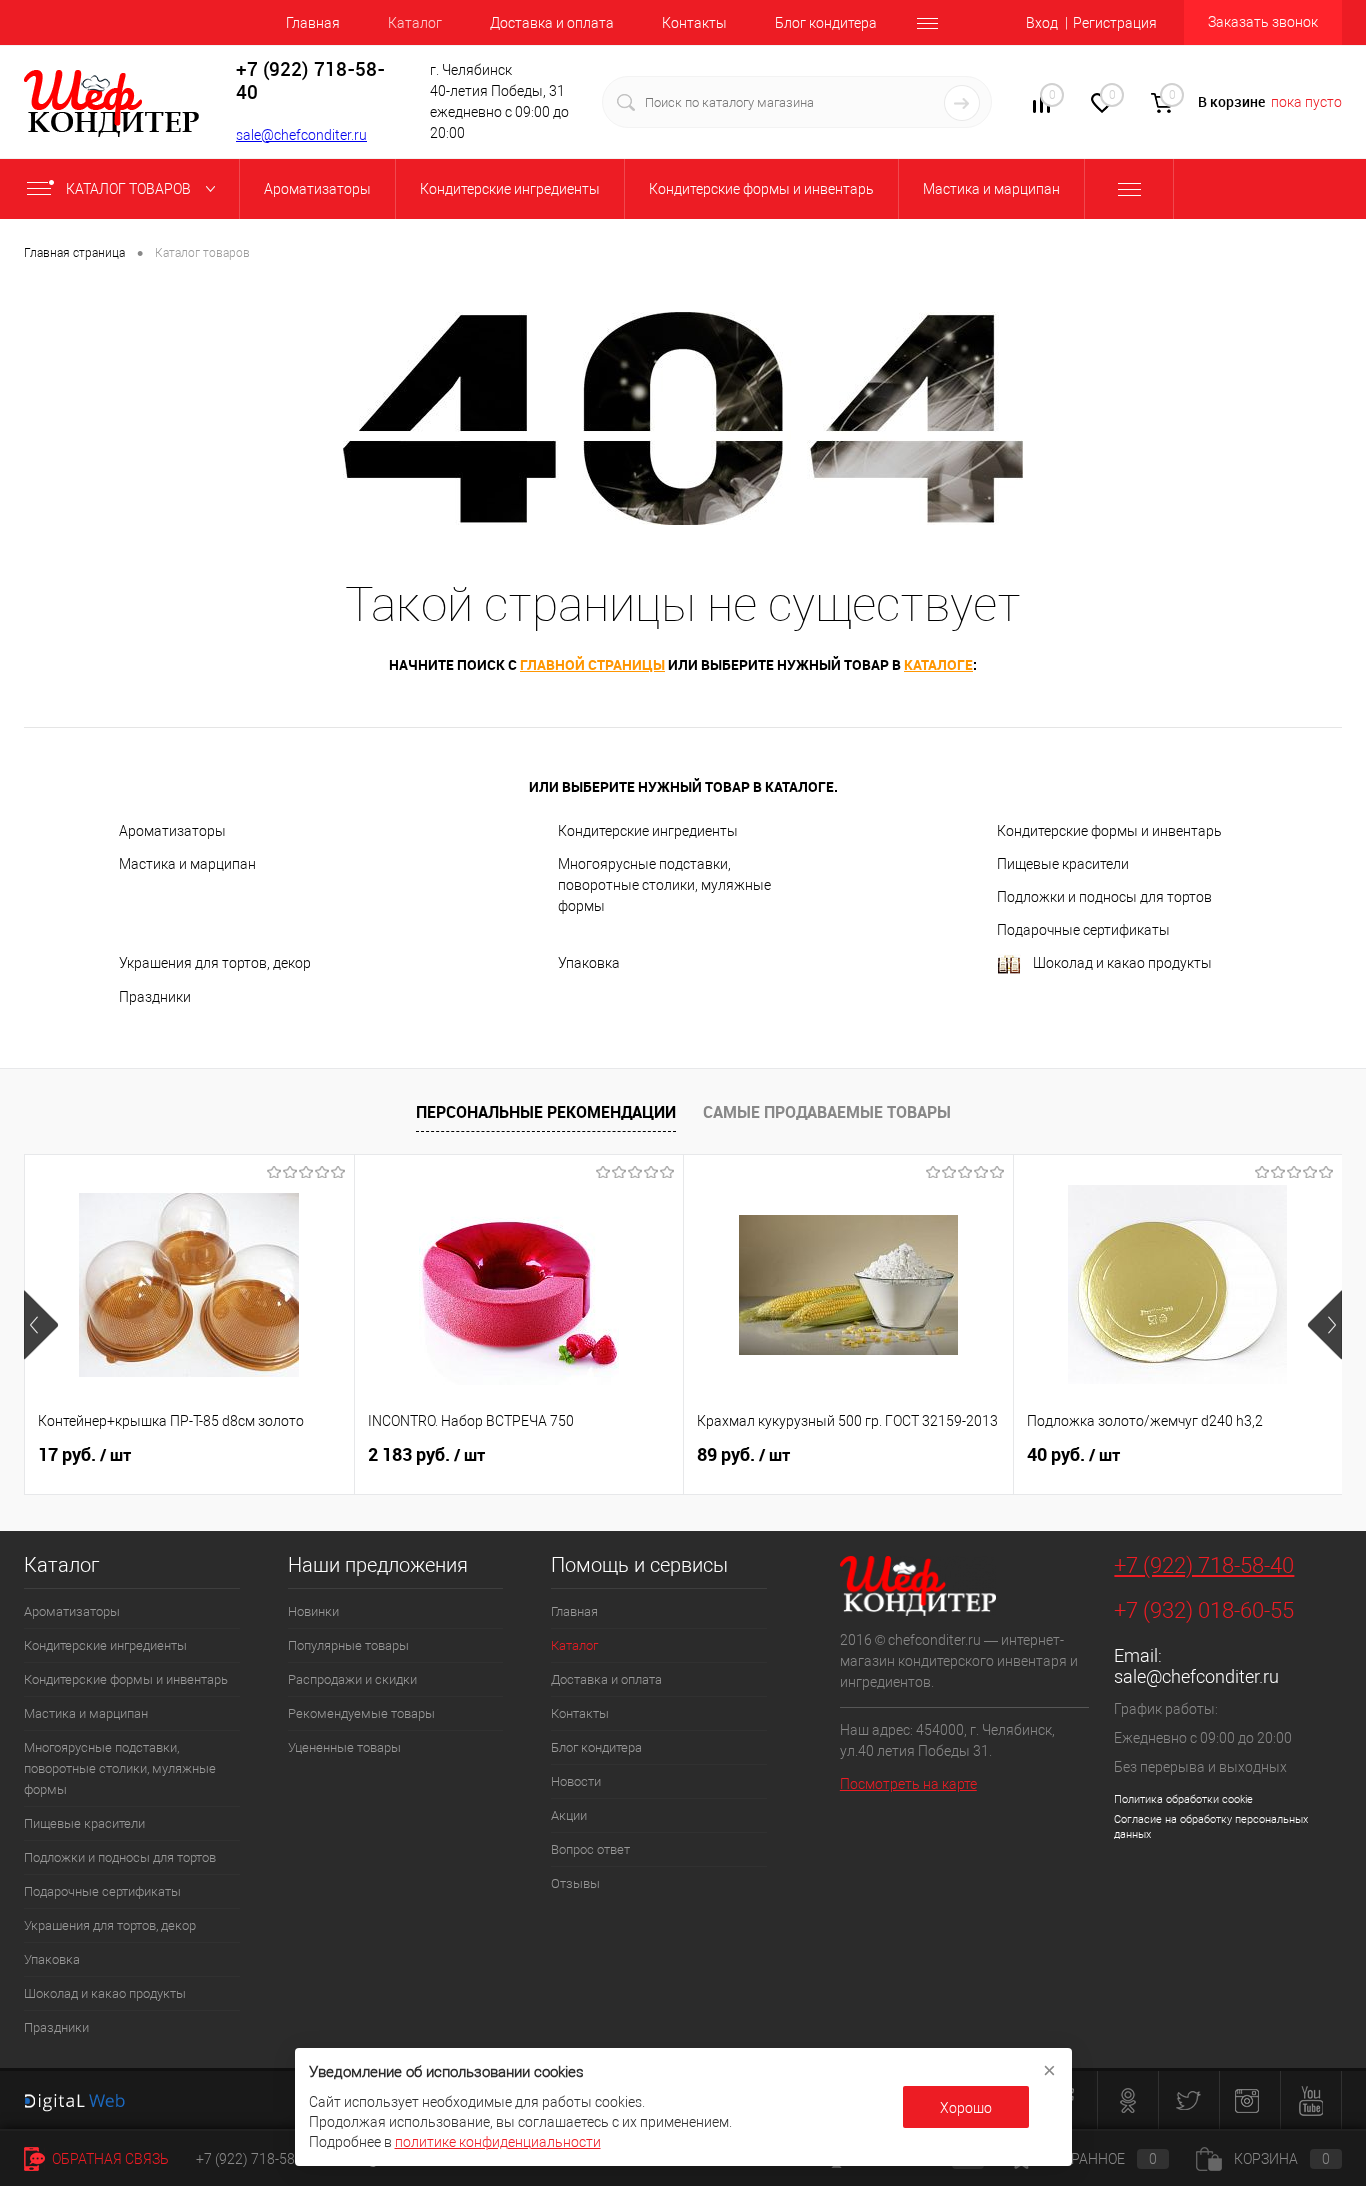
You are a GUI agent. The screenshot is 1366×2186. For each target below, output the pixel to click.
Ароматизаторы (172, 831)
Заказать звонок (1263, 22)
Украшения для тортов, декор (215, 963)
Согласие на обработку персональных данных (1211, 1827)
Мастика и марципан (187, 864)
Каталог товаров (130, 189)
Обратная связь (109, 2159)
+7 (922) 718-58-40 (1204, 1565)
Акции (569, 1815)
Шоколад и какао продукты (1122, 963)
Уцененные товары (344, 1747)
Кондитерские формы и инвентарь (1109, 831)
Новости (576, 1781)
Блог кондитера (826, 23)
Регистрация (1115, 23)
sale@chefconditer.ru (301, 135)
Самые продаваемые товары (827, 1112)
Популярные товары (348, 1645)
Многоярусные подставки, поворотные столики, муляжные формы (664, 885)
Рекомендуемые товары (361, 1713)
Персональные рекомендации (546, 1112)
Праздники (155, 997)
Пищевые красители (1063, 864)
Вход (1042, 23)
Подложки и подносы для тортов (1104, 897)
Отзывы (575, 1883)
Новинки (313, 1611)
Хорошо (966, 2108)
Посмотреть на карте (908, 1784)
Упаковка (589, 963)
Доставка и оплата (552, 23)
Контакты (694, 23)
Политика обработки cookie (1183, 1799)
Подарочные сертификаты (1083, 930)
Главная (313, 23)
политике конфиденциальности (498, 2142)
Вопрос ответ (590, 1849)
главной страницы (592, 664)
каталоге (938, 664)
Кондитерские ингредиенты (648, 831)
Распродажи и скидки (352, 1679)
